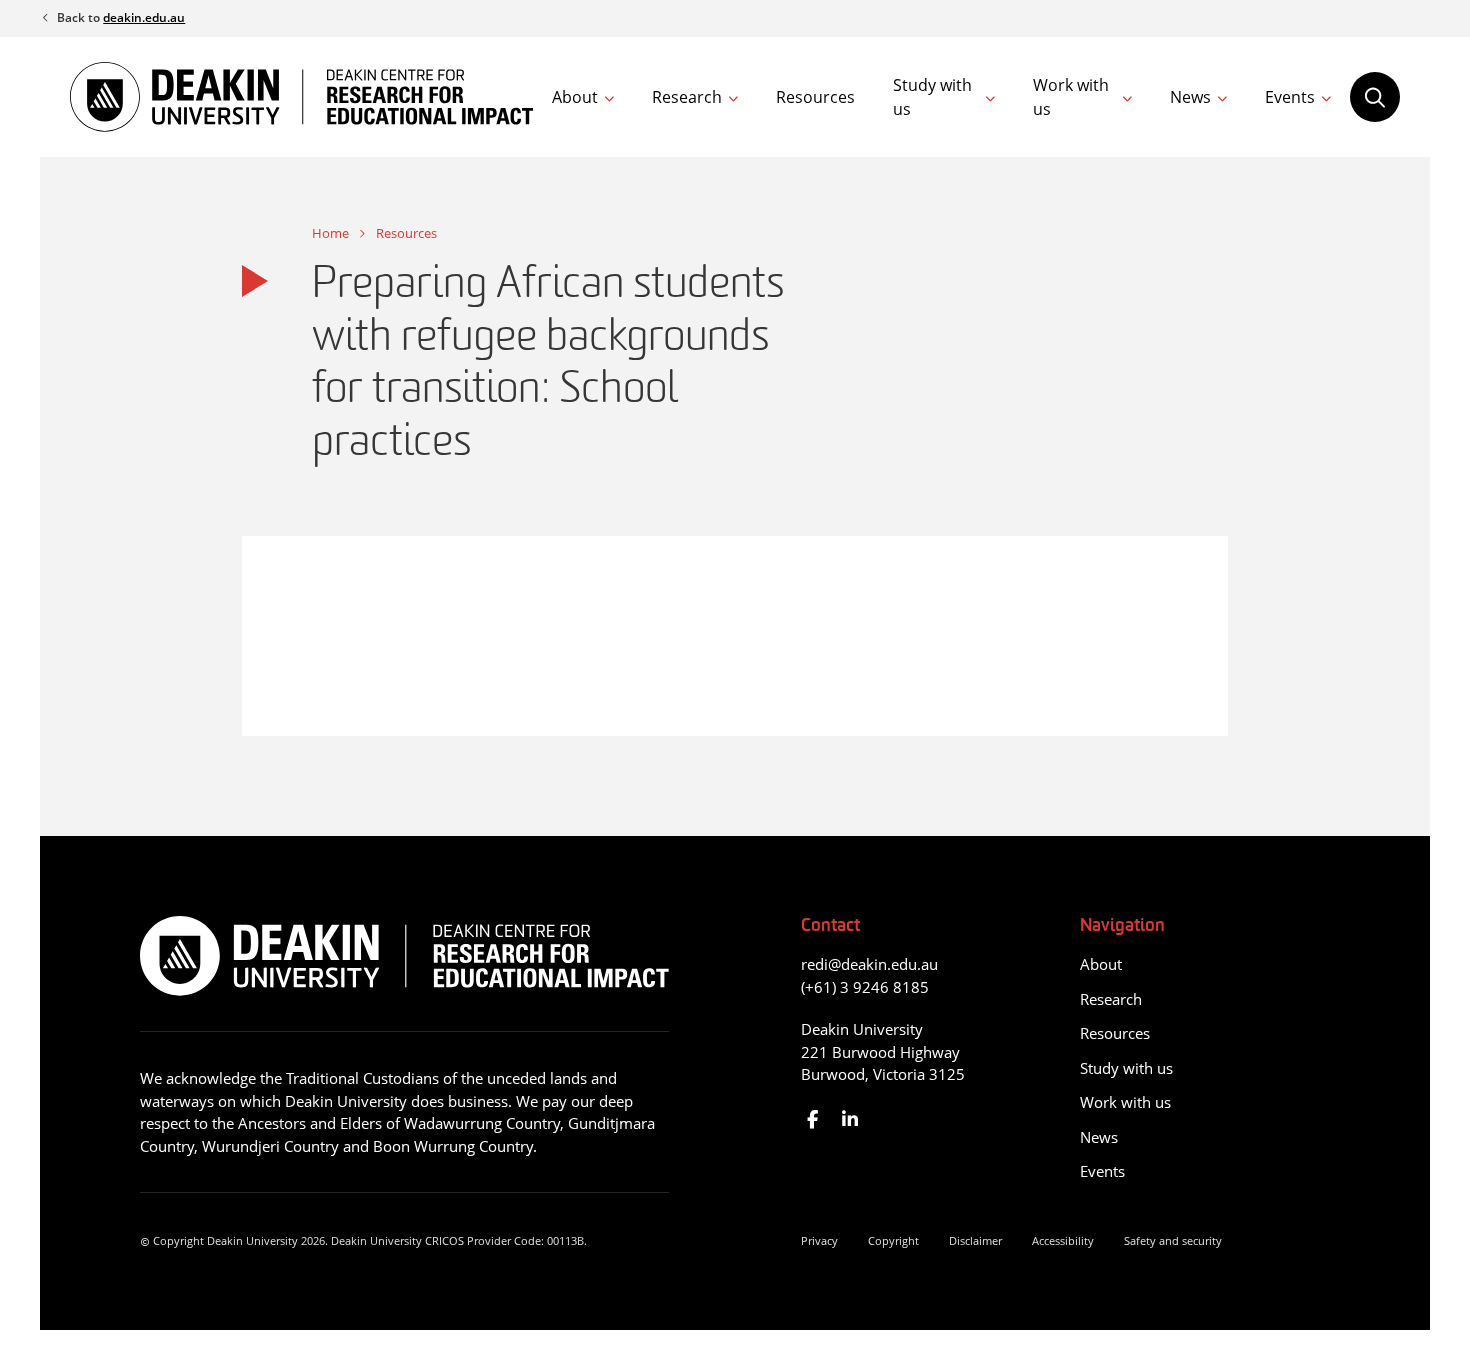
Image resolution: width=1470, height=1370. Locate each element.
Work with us (1071, 97)
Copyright (893, 1240)
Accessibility (1063, 1240)
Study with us (932, 97)
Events (1290, 97)
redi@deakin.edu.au (869, 964)
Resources (815, 97)
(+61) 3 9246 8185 (865, 987)
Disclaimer (975, 1240)
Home (330, 233)
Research (687, 97)
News (1190, 97)
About (575, 97)
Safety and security (1173, 1240)
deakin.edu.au (144, 17)
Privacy (819, 1240)
